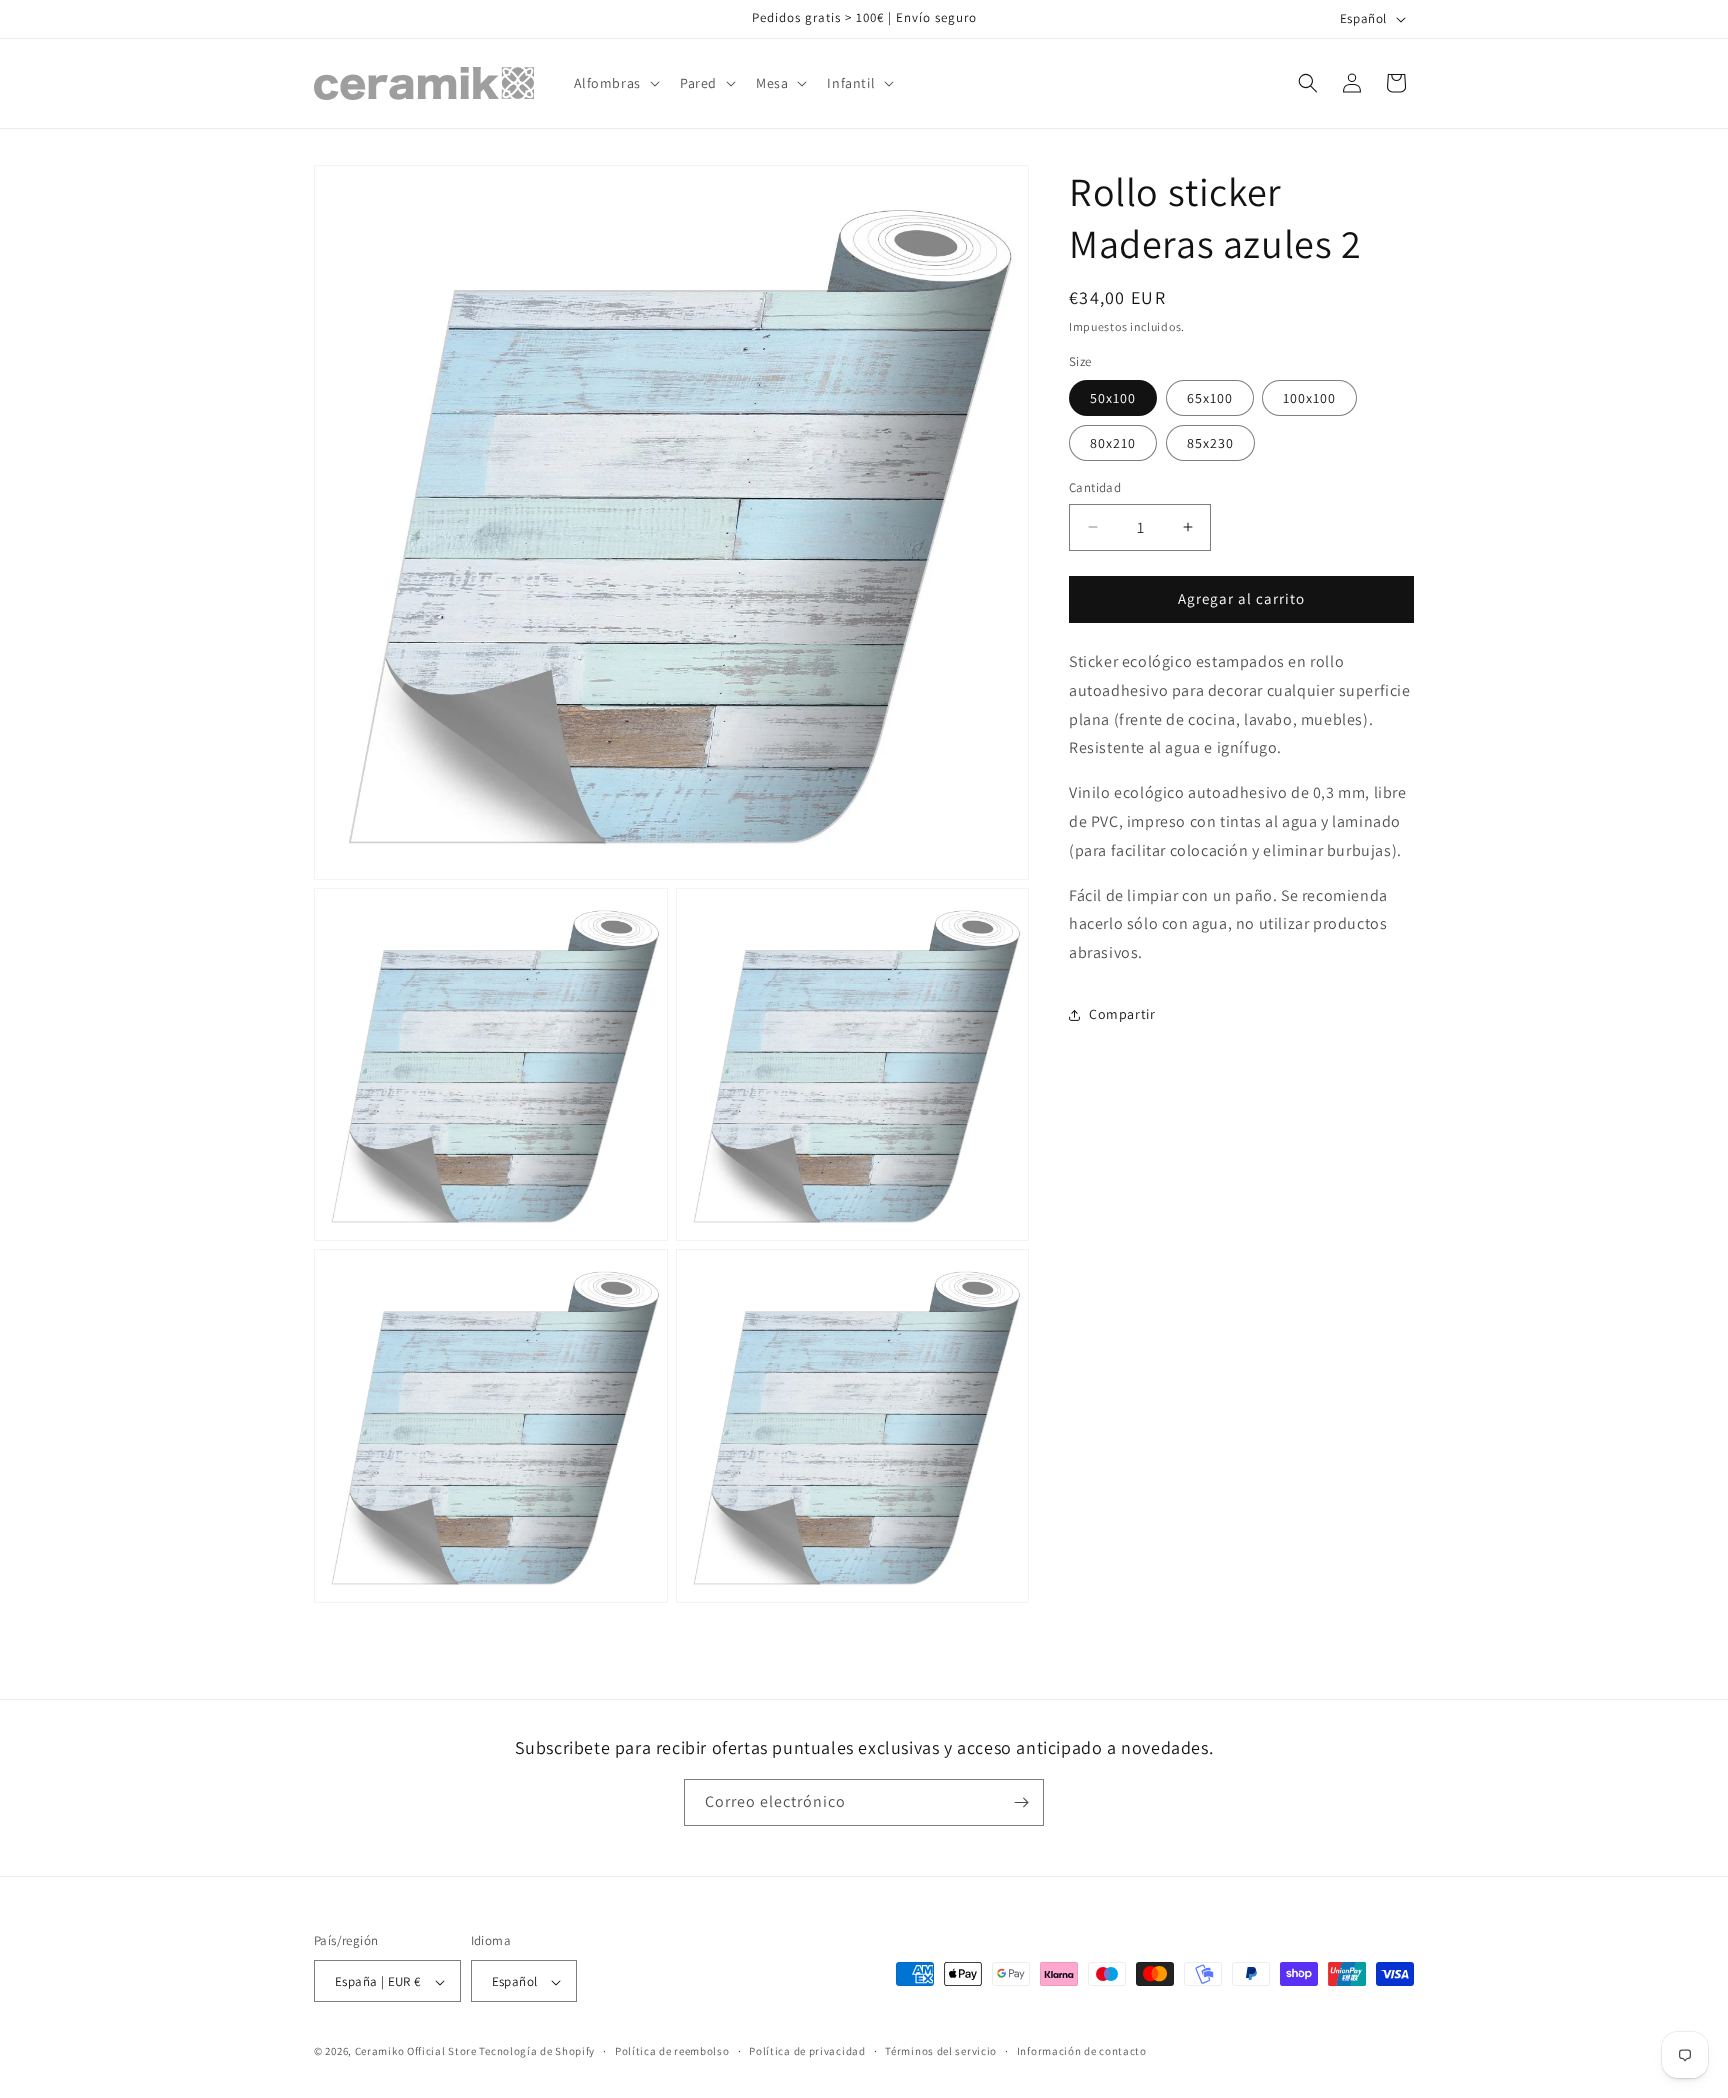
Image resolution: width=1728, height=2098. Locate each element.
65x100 (1210, 398)
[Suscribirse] (1021, 1802)
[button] (615, 83)
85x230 (1210, 443)
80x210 (1113, 443)
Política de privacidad (807, 2051)
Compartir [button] (1122, 1014)
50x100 (1113, 398)
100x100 (1309, 398)
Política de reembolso (672, 2051)
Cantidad (1095, 487)
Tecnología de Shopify (537, 2052)
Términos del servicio (941, 2051)
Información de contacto (1082, 2051)
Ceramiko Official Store (416, 2052)
